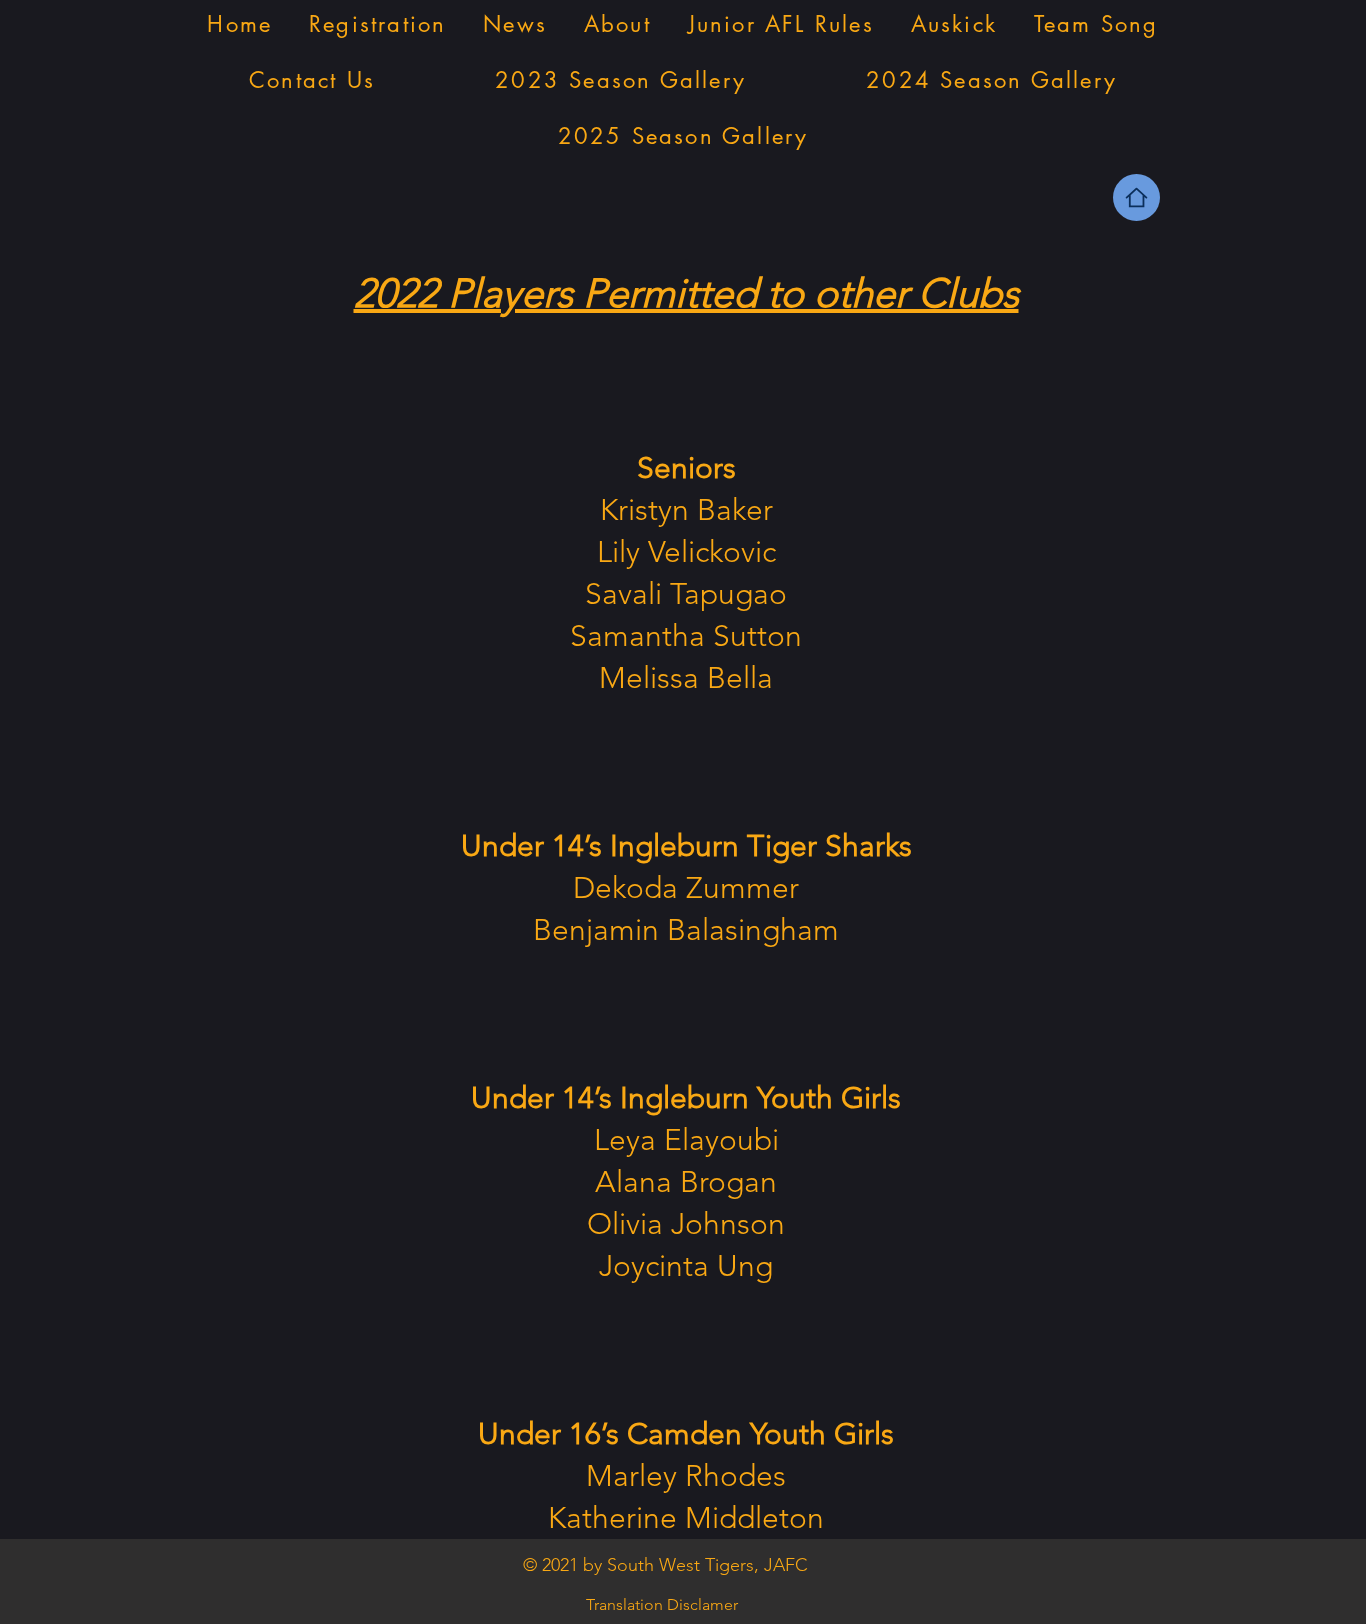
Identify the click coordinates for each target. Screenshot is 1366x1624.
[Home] (1136, 197)
